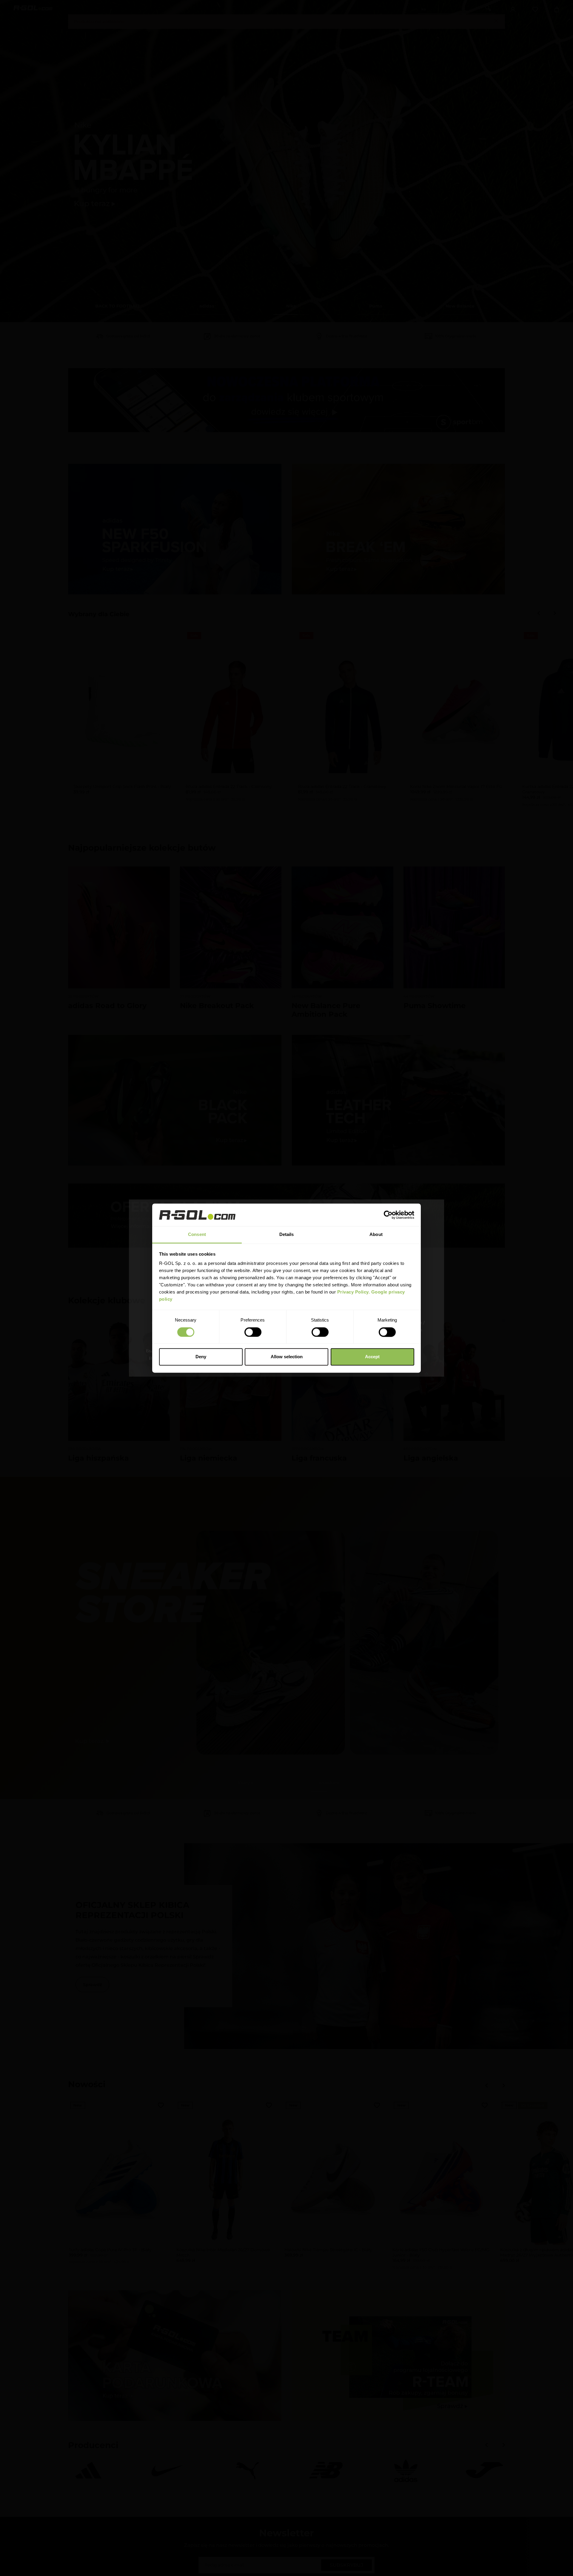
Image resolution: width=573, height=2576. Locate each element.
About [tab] (376, 1235)
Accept (372, 1357)
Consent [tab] (197, 1235)
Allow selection (287, 1357)
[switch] (253, 1332)
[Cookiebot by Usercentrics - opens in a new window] (388, 1215)
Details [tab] (287, 1235)
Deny (201, 1357)
